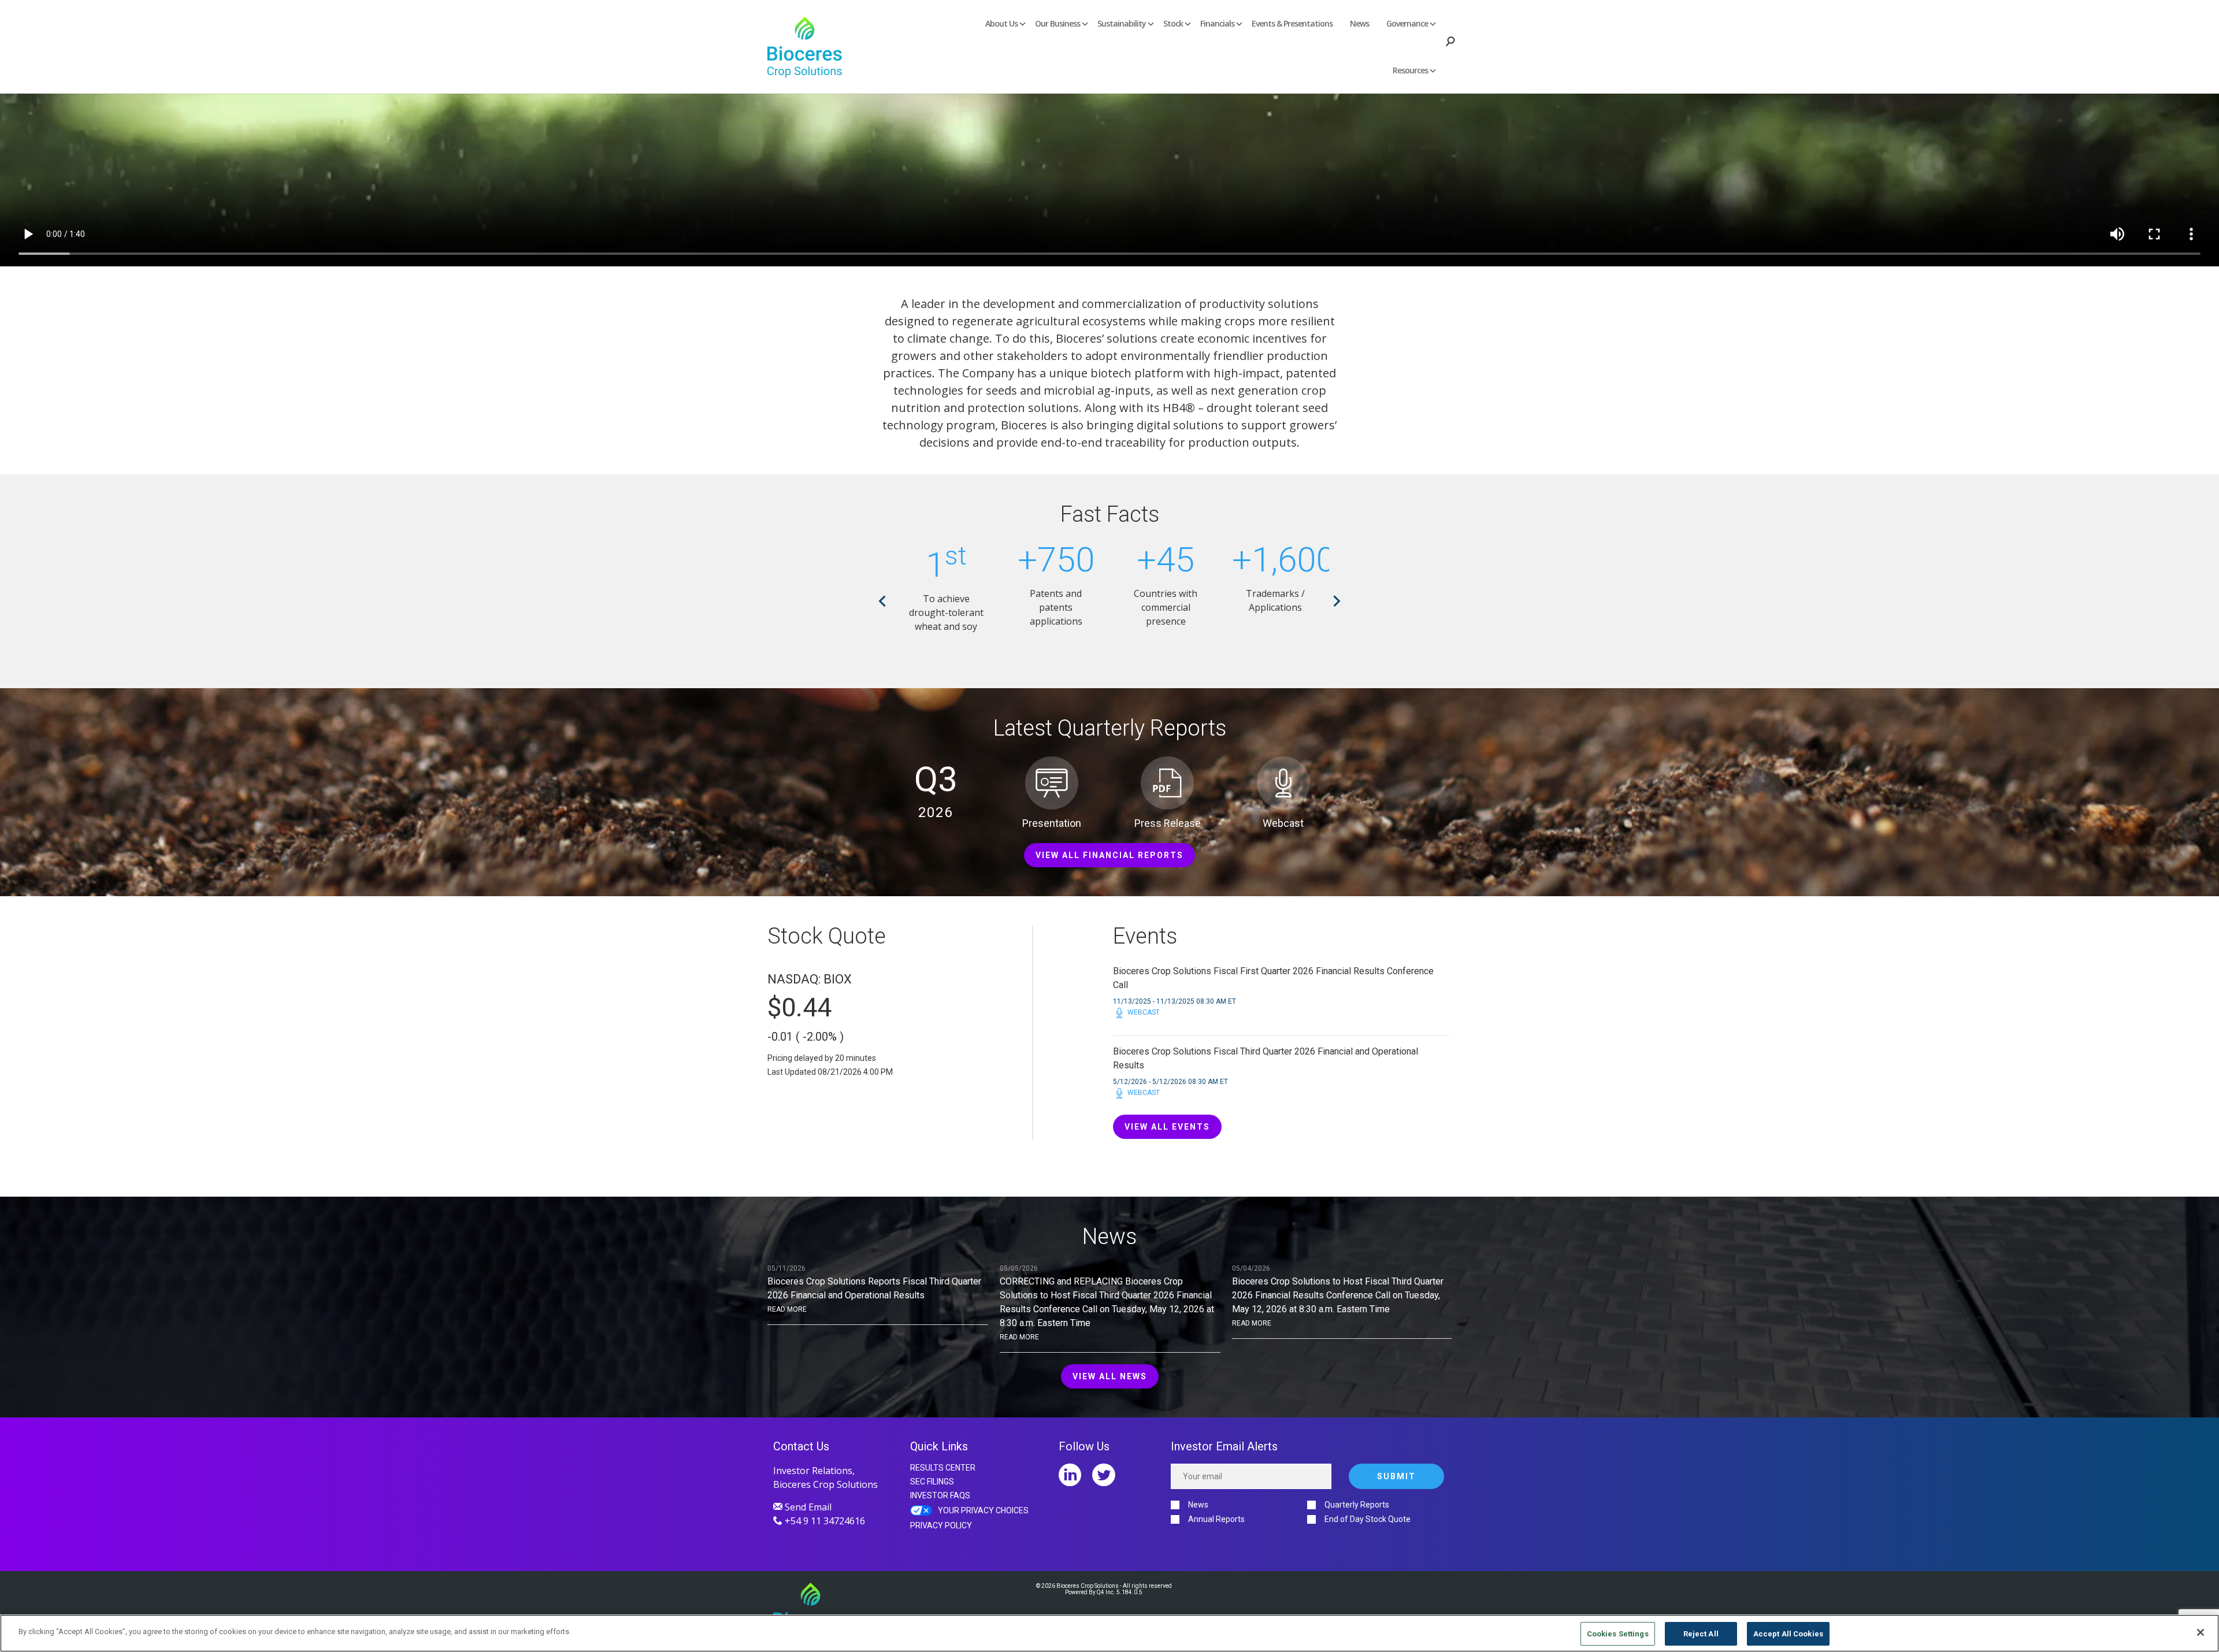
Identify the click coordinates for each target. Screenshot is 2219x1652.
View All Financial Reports (1109, 855)
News (1359, 23)
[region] (1109, 1633)
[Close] (2201, 1632)
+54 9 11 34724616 (824, 1521)
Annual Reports (1216, 1519)
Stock (1173, 23)
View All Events (1167, 1127)
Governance (1407, 23)
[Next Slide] (1337, 601)
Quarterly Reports (1357, 1505)
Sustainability (1122, 23)
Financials (1217, 23)
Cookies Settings (1618, 1634)
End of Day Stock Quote (1368, 1519)
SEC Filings (932, 1482)
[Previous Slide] (882, 601)
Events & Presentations (1292, 23)
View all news (1110, 1376)
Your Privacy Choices (983, 1510)
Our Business (1057, 23)
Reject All (1701, 1634)
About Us (1001, 23)
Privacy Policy (941, 1525)
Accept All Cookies (1788, 1634)
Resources (1410, 70)
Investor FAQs (940, 1495)
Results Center (943, 1468)
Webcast (1144, 1013)
